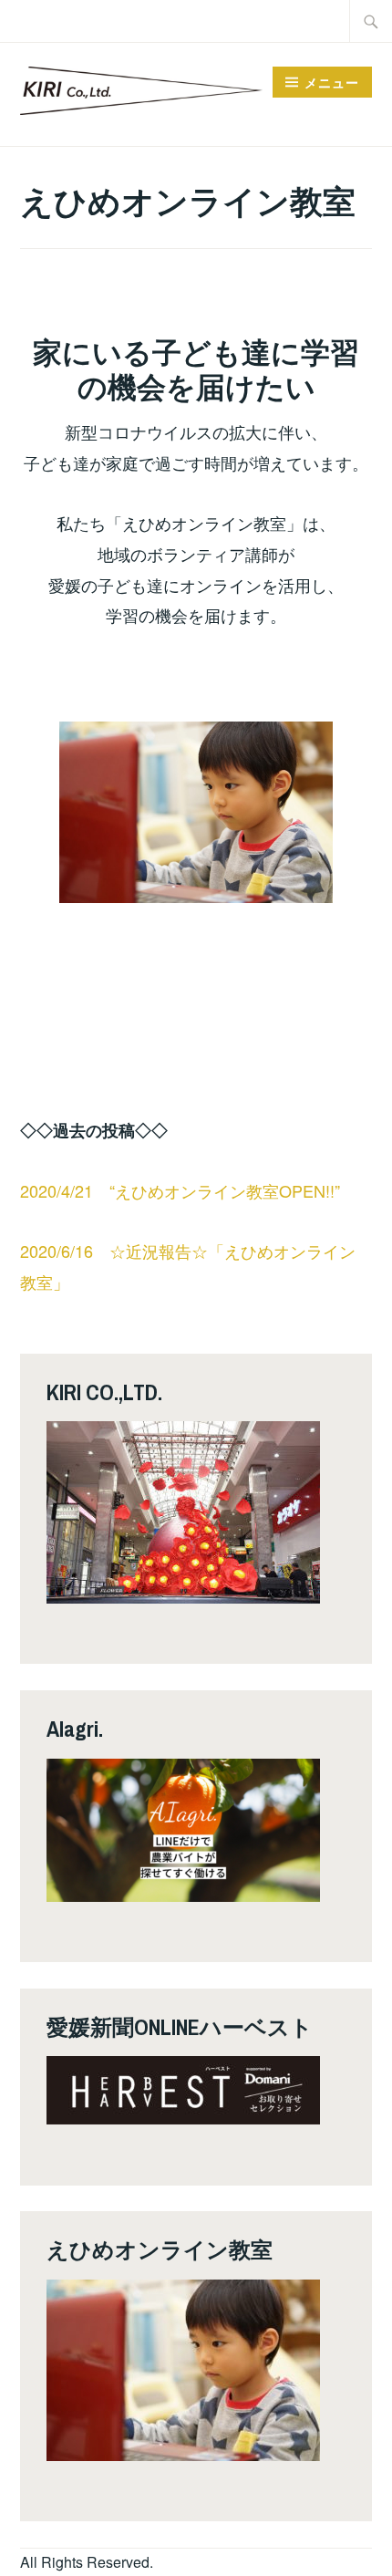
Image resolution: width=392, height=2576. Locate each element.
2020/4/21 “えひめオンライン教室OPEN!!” (180, 1190)
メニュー (332, 82)
